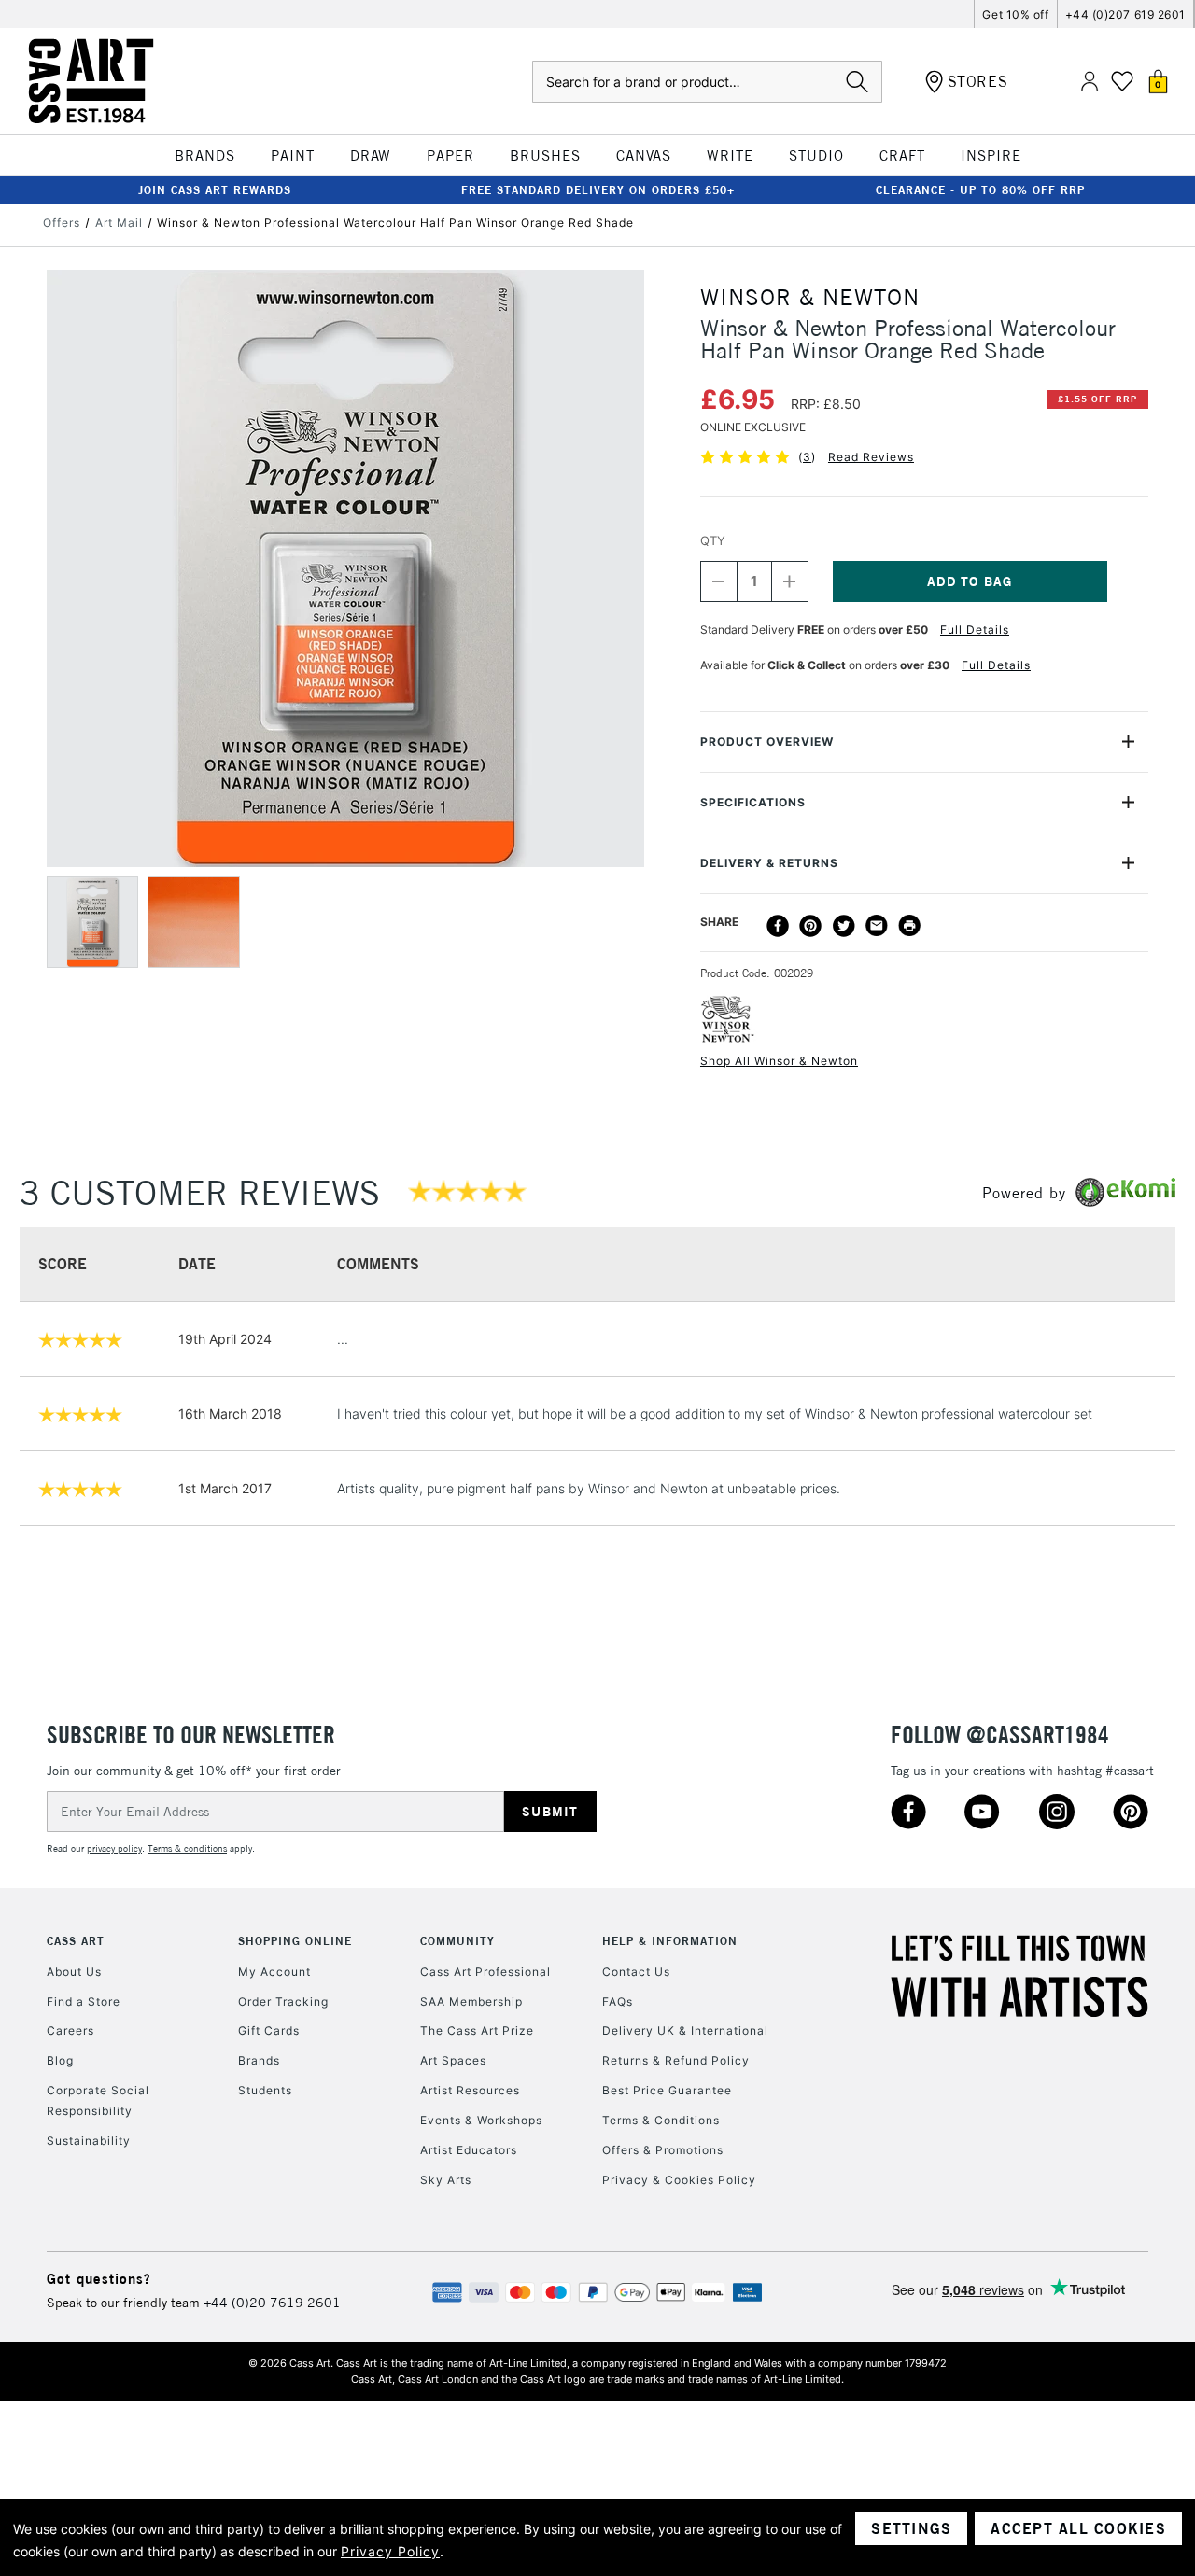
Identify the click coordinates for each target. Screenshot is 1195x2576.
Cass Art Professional (485, 1972)
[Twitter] (844, 926)
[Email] (877, 926)
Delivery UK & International (685, 2030)
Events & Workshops (481, 2120)
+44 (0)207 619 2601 (1125, 14)
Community (457, 1941)
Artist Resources (470, 2090)
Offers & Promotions (663, 2150)
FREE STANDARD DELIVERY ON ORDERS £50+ (598, 190)
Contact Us (636, 1972)
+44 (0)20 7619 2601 (272, 2303)
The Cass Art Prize (477, 2030)
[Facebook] (778, 926)
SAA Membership (471, 2002)
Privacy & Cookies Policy (679, 2180)
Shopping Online (295, 1941)
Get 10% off (1015, 14)
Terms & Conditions (661, 2120)
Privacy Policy (390, 2551)
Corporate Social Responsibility (98, 2100)
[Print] (909, 926)
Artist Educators (469, 2150)
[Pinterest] (810, 926)
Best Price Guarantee (667, 2090)
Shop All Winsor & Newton (779, 1061)
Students (265, 2090)
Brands (259, 2060)
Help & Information (670, 1941)
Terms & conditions (187, 1848)
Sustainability (89, 2141)
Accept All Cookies (1078, 2528)
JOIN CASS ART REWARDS (215, 190)
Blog (60, 2060)
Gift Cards (269, 2030)
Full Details (975, 630)
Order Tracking (283, 2002)
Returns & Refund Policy (676, 2060)
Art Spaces (453, 2060)
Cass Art (76, 1941)
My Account (274, 1972)
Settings (911, 2528)
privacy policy (114, 1848)
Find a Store (84, 2002)
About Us (74, 1972)
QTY (713, 540)
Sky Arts (446, 2180)
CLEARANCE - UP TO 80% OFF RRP (980, 190)
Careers (70, 2030)
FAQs (618, 2002)
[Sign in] (1090, 82)
